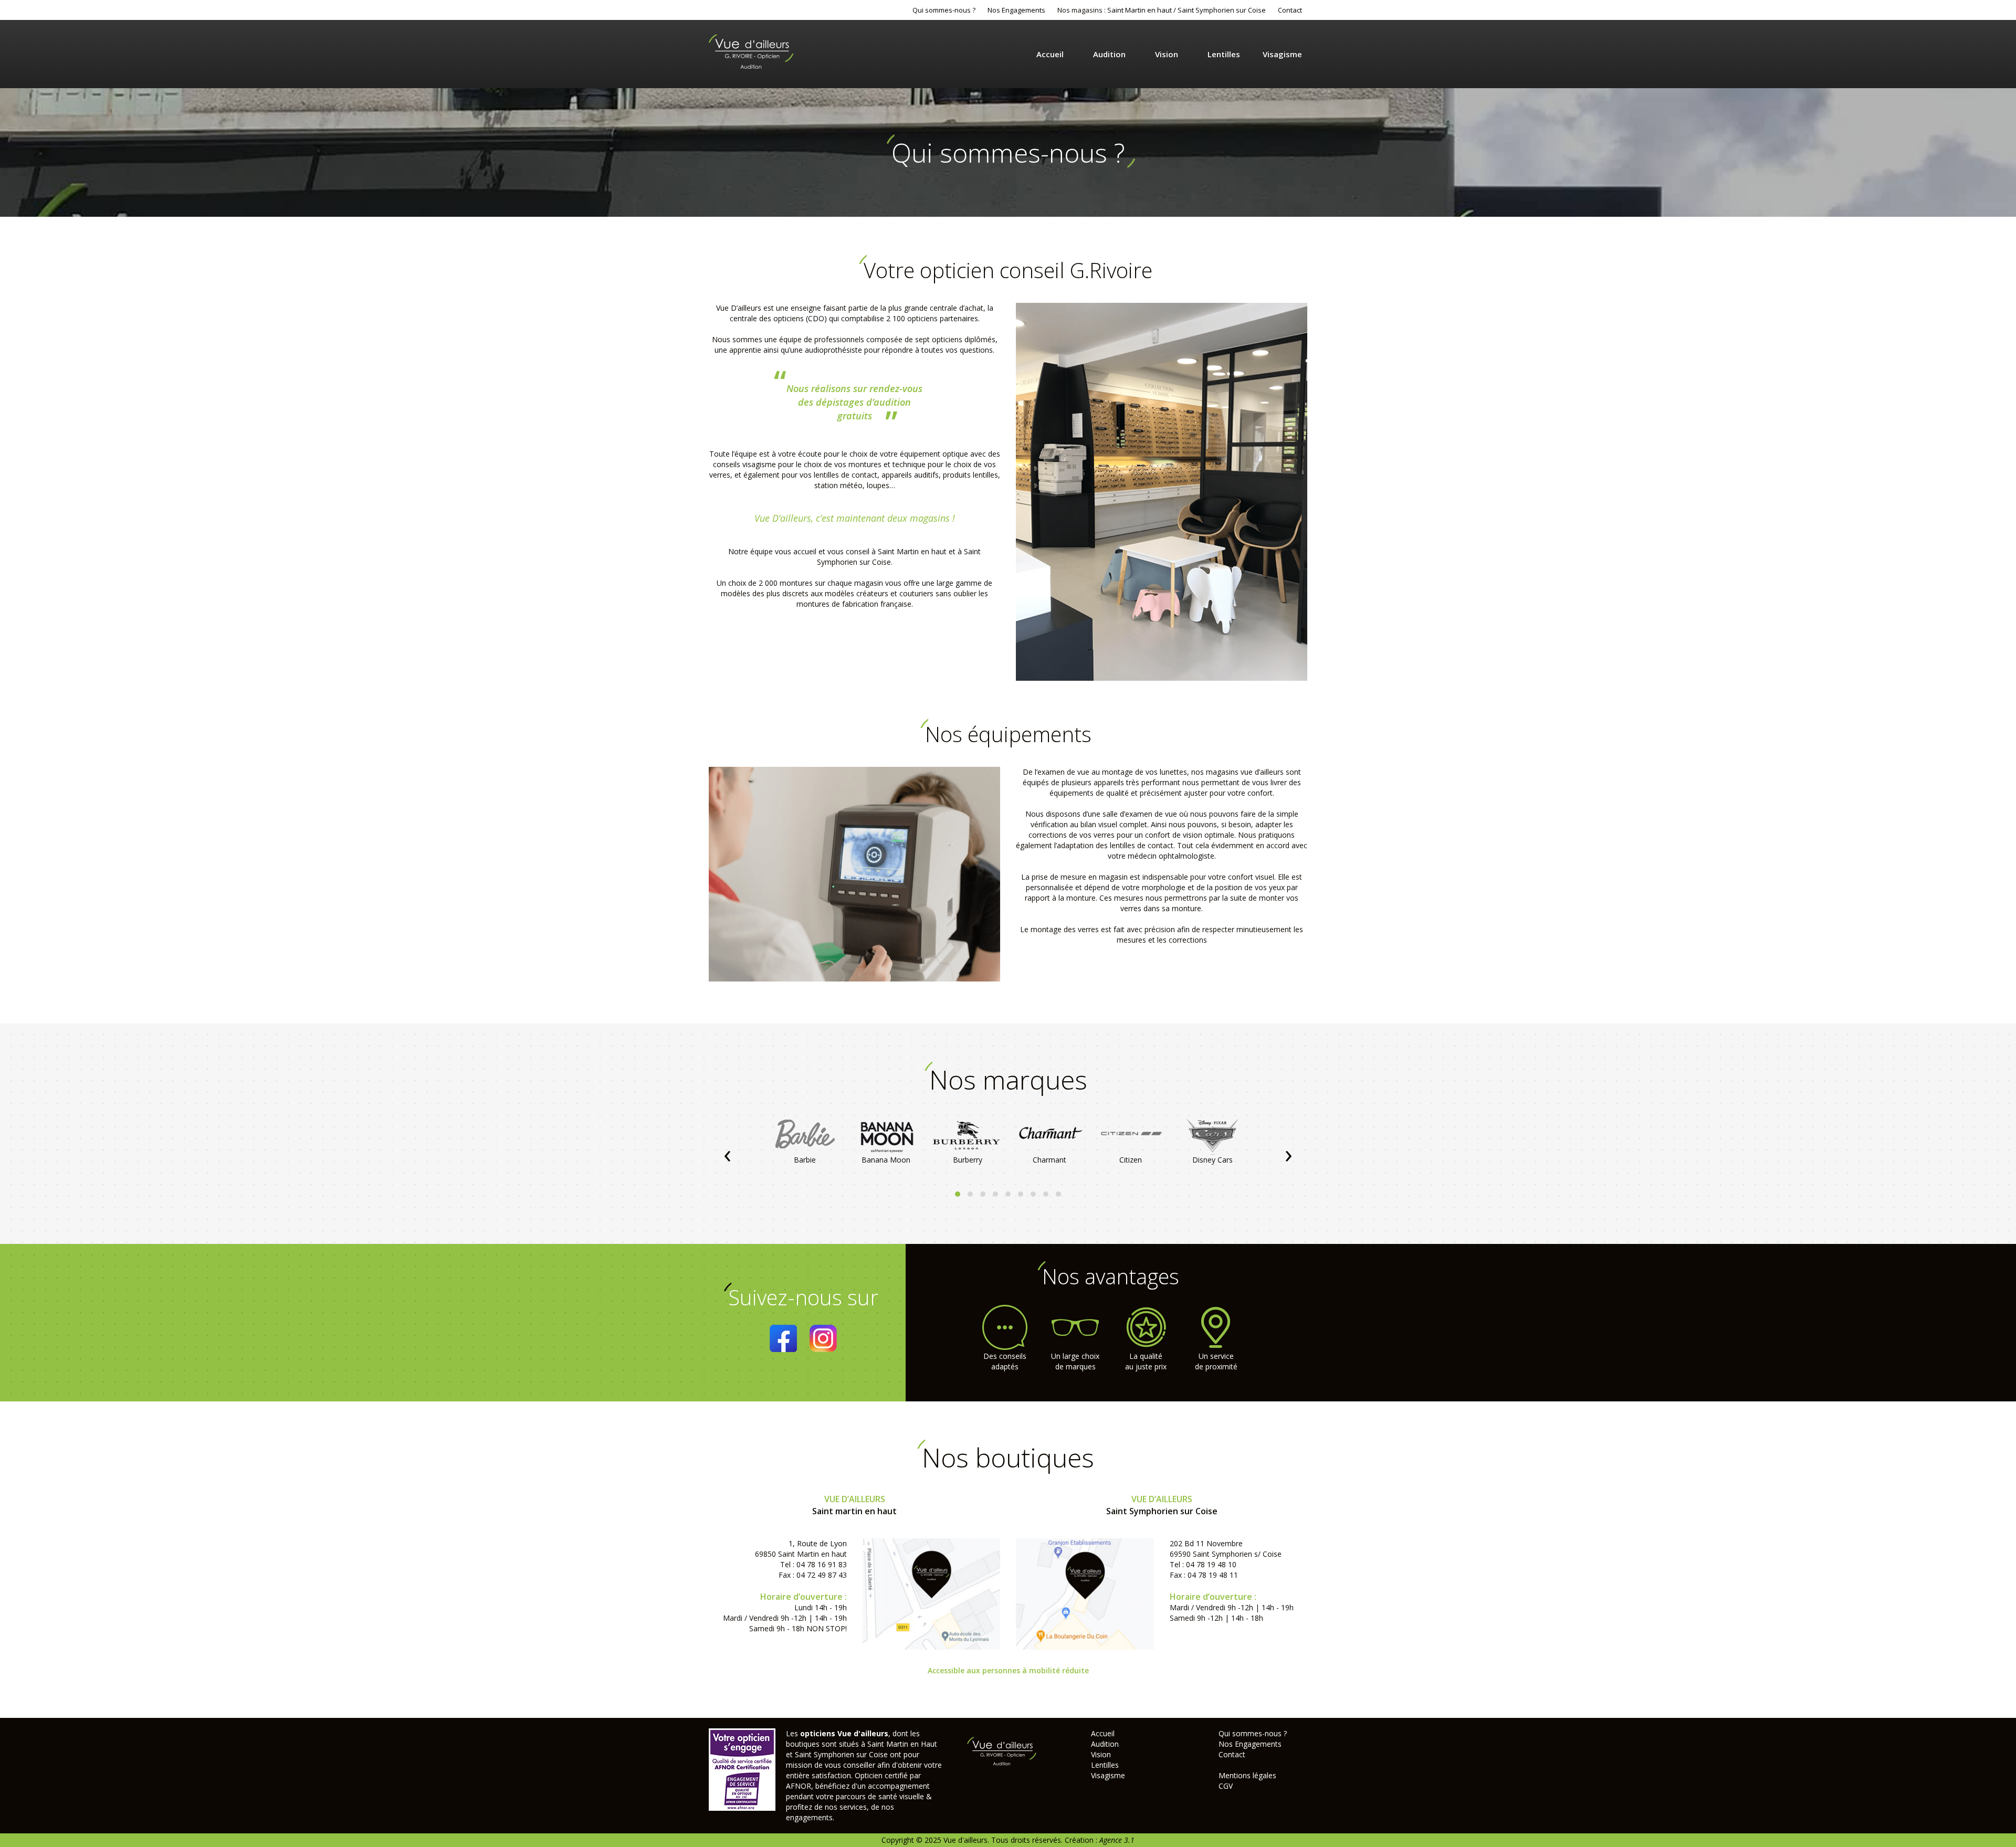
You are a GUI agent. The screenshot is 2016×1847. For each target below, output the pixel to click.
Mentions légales (1247, 1775)
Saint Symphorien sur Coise (1222, 10)
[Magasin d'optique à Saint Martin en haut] (932, 1593)
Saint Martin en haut (1140, 10)
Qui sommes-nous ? (944, 10)
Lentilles (1224, 54)
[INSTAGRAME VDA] (823, 1338)
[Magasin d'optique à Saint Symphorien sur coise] (1085, 1593)
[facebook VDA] (783, 1338)
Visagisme (1282, 54)
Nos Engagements (1016, 10)
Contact (1290, 10)
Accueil (1050, 54)
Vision (1167, 54)
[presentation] (727, 1153)
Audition (1109, 54)
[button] (958, 1194)
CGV (1226, 1786)
